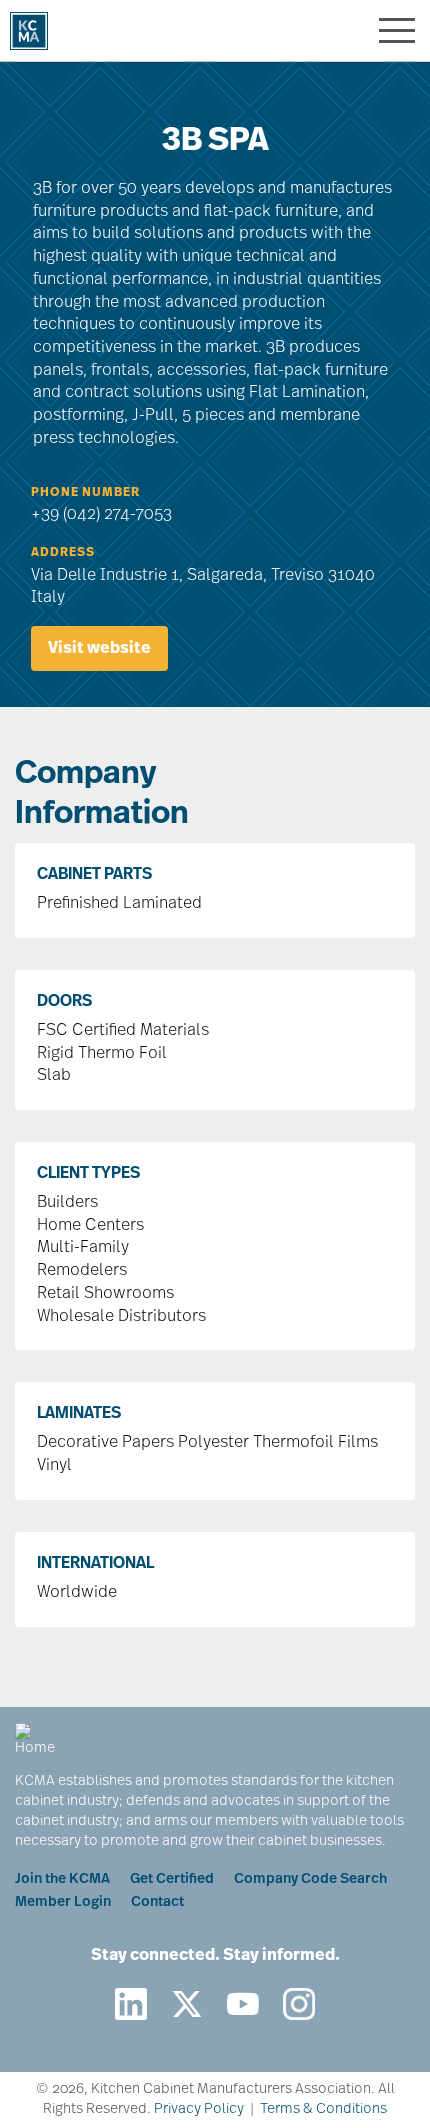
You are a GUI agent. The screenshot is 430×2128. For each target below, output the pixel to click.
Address (63, 553)
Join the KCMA (62, 1879)
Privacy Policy (199, 2109)
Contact (157, 1902)
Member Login (63, 1902)
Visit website (99, 649)
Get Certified (172, 1879)
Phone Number (85, 493)
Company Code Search (310, 1879)
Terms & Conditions (323, 2109)
